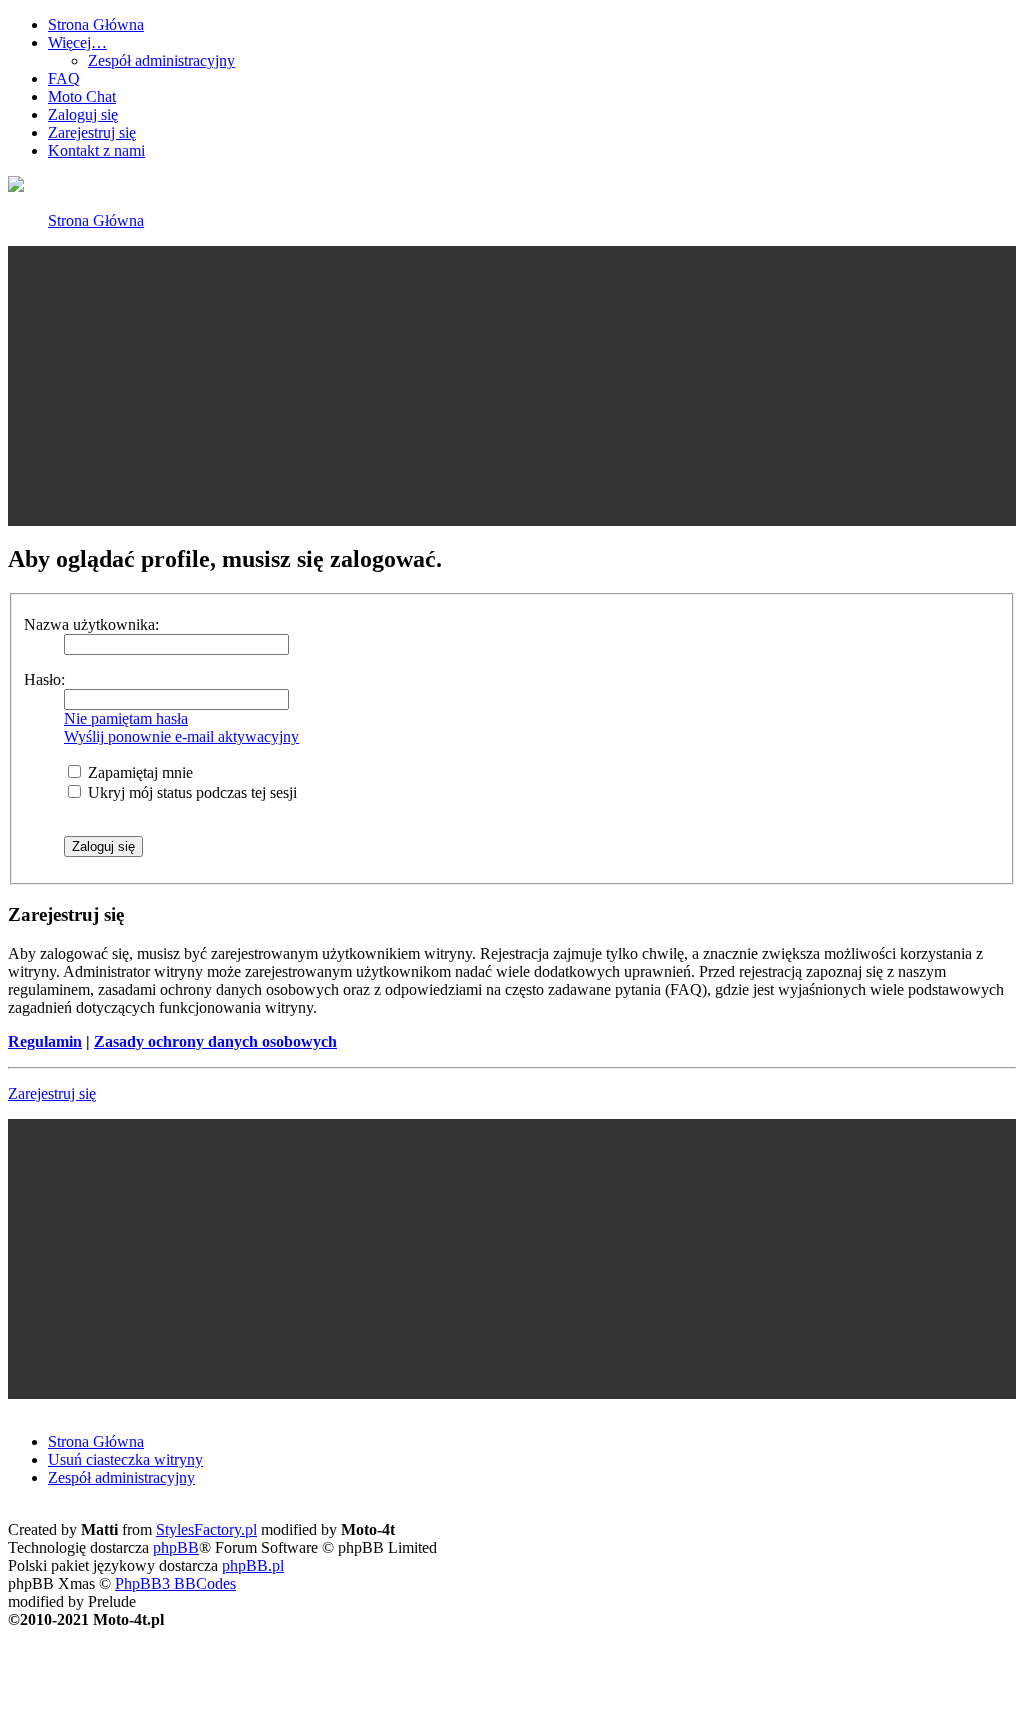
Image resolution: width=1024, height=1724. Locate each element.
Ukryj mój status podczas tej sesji (190, 792)
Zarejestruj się (52, 1093)
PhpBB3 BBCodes (175, 1583)
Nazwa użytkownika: (91, 624)
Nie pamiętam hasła (126, 718)
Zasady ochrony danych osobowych (215, 1041)
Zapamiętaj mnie (138, 772)
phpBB (176, 1547)
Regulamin (45, 1041)
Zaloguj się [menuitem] (83, 114)
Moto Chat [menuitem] (82, 96)
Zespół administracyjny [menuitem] (121, 1477)
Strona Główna (96, 220)
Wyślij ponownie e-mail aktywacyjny (181, 736)
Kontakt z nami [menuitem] (96, 150)
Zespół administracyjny (161, 60)
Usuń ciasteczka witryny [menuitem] (125, 1459)
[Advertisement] (512, 386)
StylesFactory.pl (206, 1529)
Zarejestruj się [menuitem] (92, 132)
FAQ (64, 78)
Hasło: (44, 679)
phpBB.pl (253, 1565)
